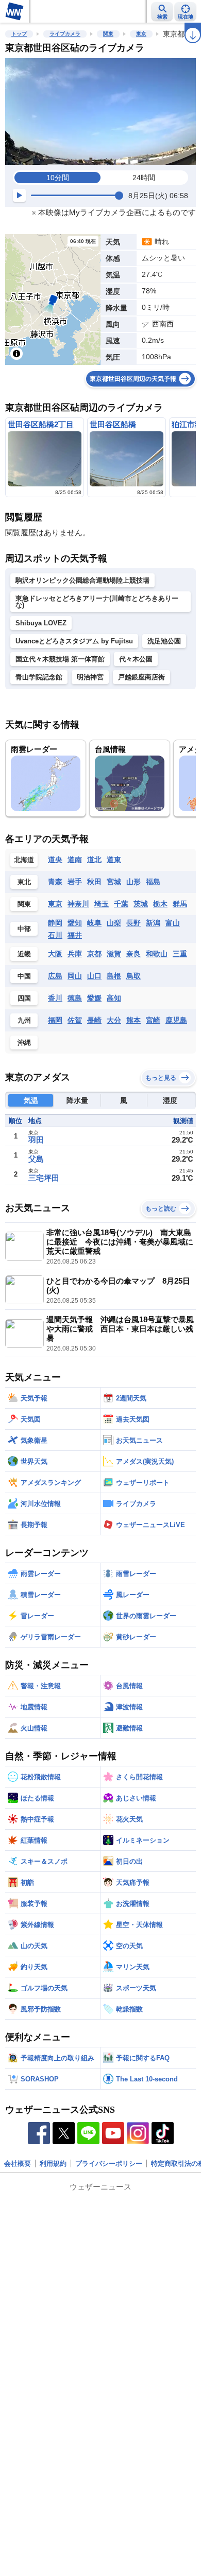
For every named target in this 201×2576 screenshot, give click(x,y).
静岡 (55, 923)
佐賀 (75, 1020)
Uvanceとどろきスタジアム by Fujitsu (74, 641)
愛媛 (94, 998)
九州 (24, 1020)
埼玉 (102, 904)
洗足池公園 (164, 641)
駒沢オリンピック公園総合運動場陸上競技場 (82, 580)
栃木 (160, 904)
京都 (94, 954)
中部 (24, 929)
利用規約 (53, 2163)
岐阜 (94, 923)
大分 (114, 1020)
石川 (55, 935)
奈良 (133, 954)
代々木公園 (136, 659)
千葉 (121, 904)
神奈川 (78, 904)
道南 (75, 860)
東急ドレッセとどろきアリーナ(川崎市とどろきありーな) (97, 602)
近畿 (24, 954)
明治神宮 (90, 677)
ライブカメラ (65, 34)
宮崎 (153, 1020)
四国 (24, 998)
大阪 (55, 954)
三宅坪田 (44, 1178)
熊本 (133, 1020)
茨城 (141, 904)
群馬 (180, 904)
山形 (133, 882)
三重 (180, 954)
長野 (133, 923)
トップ (19, 34)
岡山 (75, 976)
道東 (114, 860)
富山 (173, 923)
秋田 (94, 882)
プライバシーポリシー (109, 2163)
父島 (36, 1159)
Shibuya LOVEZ (41, 623)
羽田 (36, 1140)
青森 (55, 882)
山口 (94, 976)
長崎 (94, 1020)
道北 (94, 860)
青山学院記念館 (39, 677)
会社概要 (18, 2163)
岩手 (75, 882)
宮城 (114, 882)
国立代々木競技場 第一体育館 (60, 659)
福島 (153, 882)
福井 (75, 935)
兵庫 (75, 954)
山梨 (114, 923)
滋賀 (114, 954)
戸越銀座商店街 (141, 677)
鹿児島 (176, 1020)
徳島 (75, 998)
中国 (24, 976)
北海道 (24, 860)
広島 (55, 976)
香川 (55, 998)
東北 (24, 882)
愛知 (75, 923)
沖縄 (24, 1042)
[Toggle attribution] (16, 354)
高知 (114, 998)
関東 (108, 34)
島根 (114, 976)
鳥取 (133, 976)
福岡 (55, 1020)
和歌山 (157, 954)
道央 (55, 860)
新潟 (153, 923)
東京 (141, 34)
